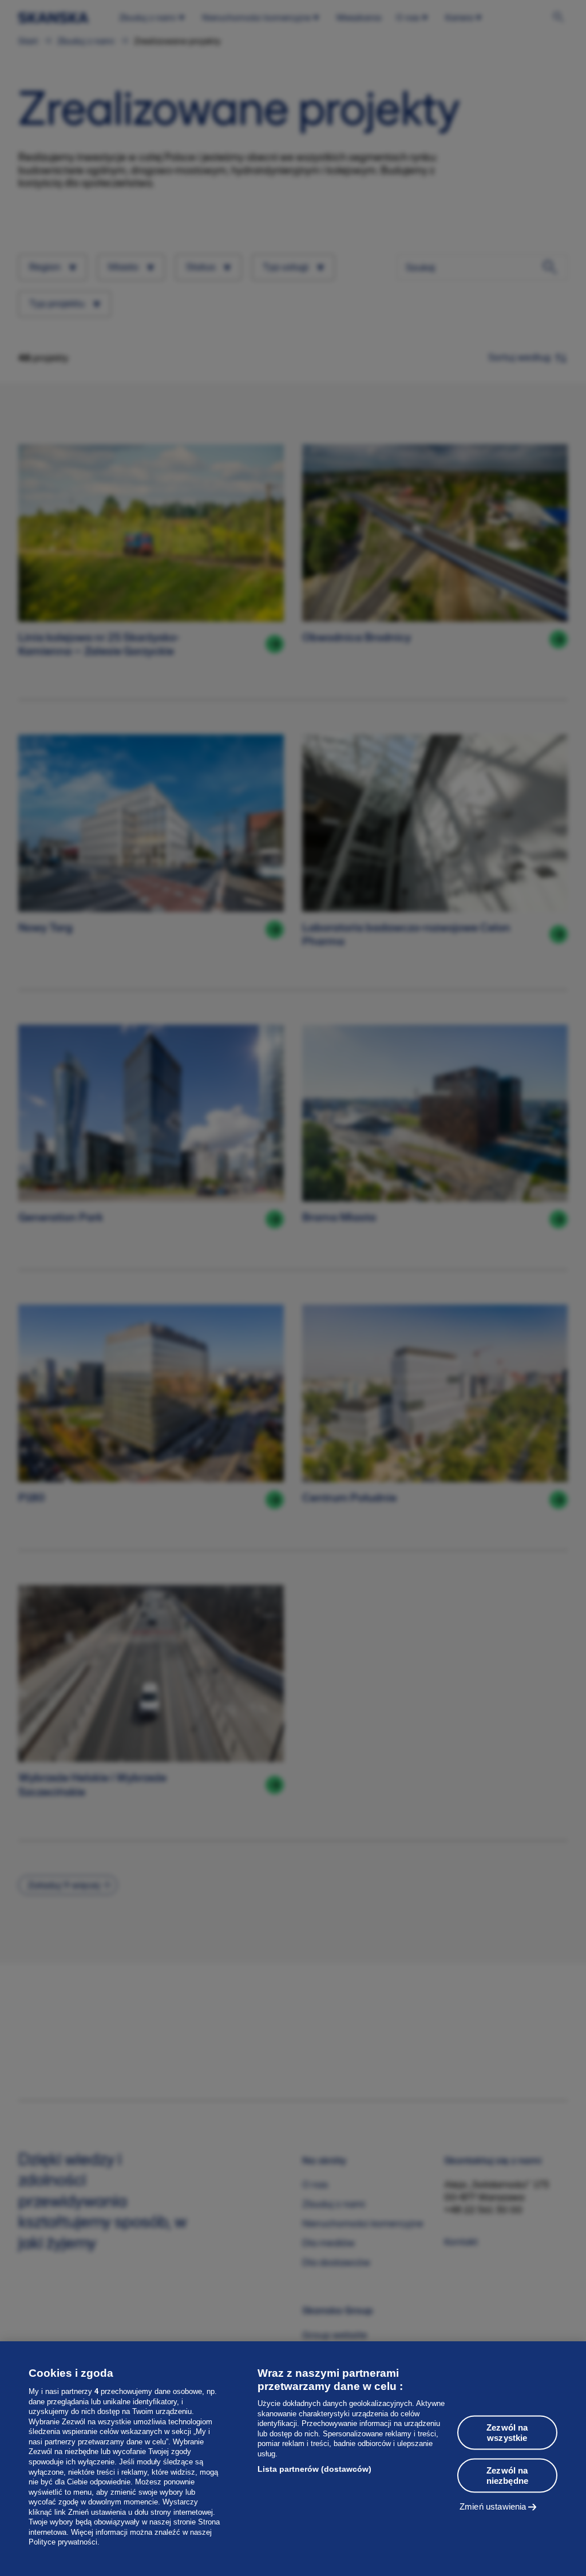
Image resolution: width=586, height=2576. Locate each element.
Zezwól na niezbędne (507, 2476)
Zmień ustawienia (493, 2506)
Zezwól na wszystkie (507, 2433)
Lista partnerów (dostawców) (314, 2469)
